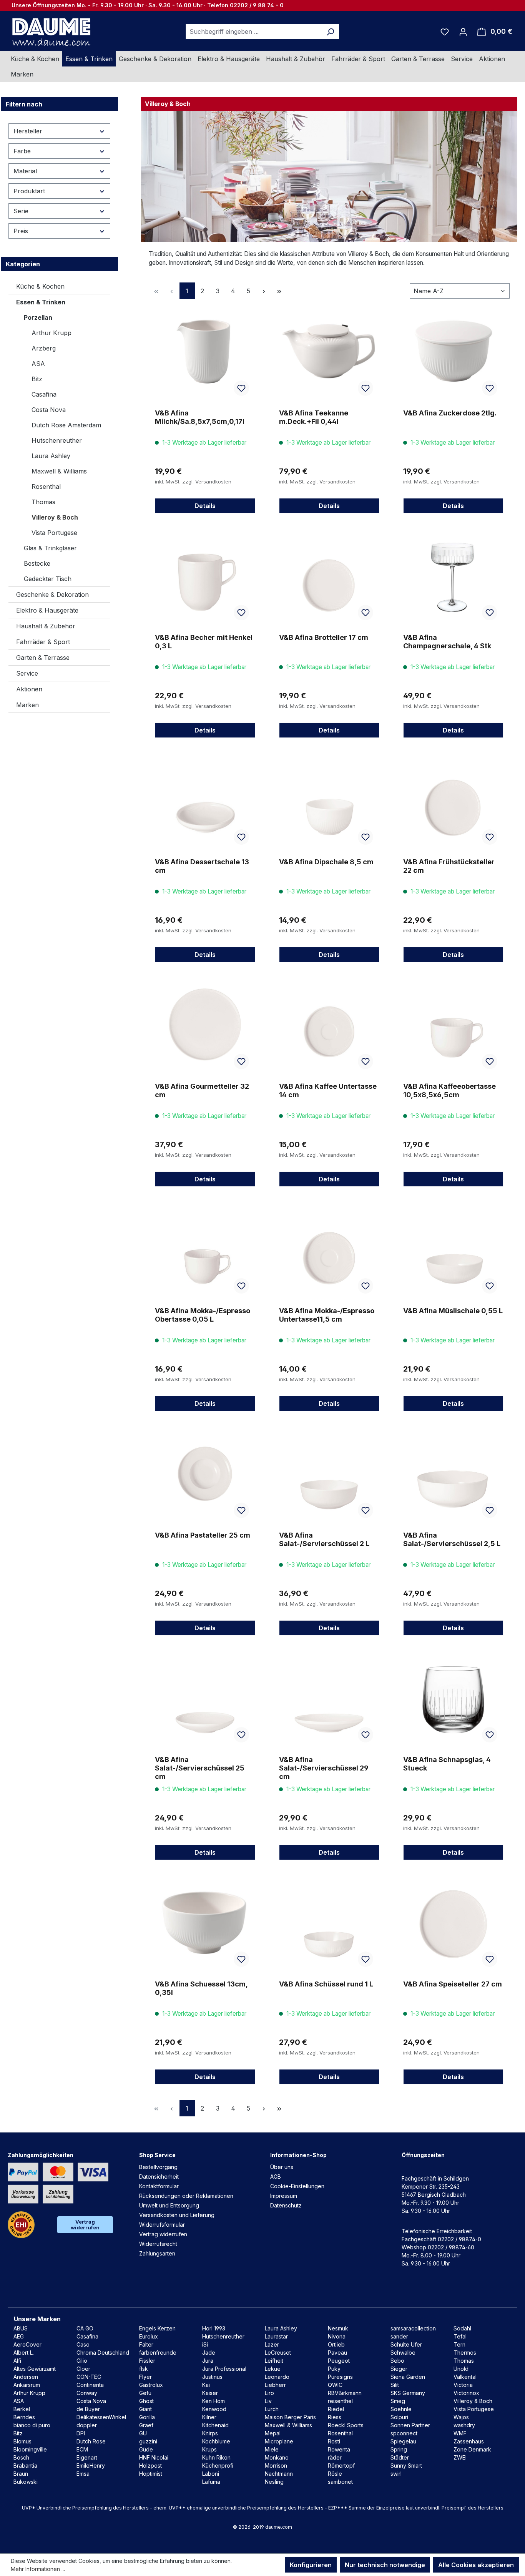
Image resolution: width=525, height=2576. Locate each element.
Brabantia (25, 2466)
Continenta (90, 2385)
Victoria (463, 2385)
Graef (146, 2425)
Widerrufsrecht (158, 2244)
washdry (464, 2425)
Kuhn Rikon (216, 2457)
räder (335, 2457)
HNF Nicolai (154, 2457)
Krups (209, 2449)
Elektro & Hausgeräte (47, 610)
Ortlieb (336, 2344)
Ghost (146, 2401)
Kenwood (214, 2409)
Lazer (272, 2344)
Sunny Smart (406, 2466)
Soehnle (401, 2409)
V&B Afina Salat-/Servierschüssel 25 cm (200, 1768)
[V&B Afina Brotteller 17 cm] (329, 576)
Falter (146, 2344)
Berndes (24, 2417)
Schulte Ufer (406, 2344)
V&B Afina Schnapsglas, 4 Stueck (447, 1764)
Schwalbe (403, 2353)
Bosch (21, 2457)
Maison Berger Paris (290, 2417)
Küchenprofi (218, 2466)
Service (27, 673)
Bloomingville (30, 2449)
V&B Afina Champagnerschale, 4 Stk (447, 642)
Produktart (29, 191)
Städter (400, 2457)
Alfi (17, 2361)
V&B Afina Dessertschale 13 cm (202, 866)
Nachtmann (279, 2474)
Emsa (83, 2474)
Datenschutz (286, 2205)
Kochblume (216, 2441)
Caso (83, 2344)
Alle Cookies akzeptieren (476, 2565)
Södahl (462, 2328)
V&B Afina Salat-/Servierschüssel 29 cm (324, 1768)
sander (399, 2336)
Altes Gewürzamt (35, 2369)
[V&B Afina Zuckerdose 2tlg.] (453, 351)
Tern (459, 2344)
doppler (87, 2425)
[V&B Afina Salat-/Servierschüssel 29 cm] (329, 1698)
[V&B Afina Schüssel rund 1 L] (329, 1922)
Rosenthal (46, 487)
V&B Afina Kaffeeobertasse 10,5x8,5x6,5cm (449, 1090)
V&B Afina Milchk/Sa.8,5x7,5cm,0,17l (200, 417)
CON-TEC (89, 2377)
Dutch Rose (91, 2441)
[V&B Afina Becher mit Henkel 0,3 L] (205, 576)
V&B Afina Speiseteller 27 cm (453, 1984)
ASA (38, 364)
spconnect (404, 2433)
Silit (395, 2385)
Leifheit (274, 2361)
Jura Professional (224, 2369)
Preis (21, 231)
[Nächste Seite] (264, 291)
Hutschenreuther (57, 440)
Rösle (335, 2474)
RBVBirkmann (345, 2393)
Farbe (22, 151)
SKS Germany (408, 2393)
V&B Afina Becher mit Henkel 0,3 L (204, 642)
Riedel (336, 2409)
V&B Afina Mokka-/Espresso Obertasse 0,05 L (203, 1315)
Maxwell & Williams (59, 471)
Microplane (279, 2441)
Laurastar (276, 2336)
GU (143, 2433)
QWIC (335, 2385)
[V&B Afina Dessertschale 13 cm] (205, 800)
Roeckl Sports (346, 2425)
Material (25, 171)
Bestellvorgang (158, 2167)
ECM (82, 2449)
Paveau (337, 2353)
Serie (21, 211)
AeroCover (27, 2344)
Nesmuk (338, 2328)
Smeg (398, 2401)
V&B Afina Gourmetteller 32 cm (202, 1090)
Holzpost (150, 2466)
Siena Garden (408, 2377)
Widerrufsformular (162, 2225)
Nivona (337, 2336)
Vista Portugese (54, 533)
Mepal (273, 2433)
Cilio (82, 2361)
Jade (209, 2353)
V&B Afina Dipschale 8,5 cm (326, 862)
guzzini (148, 2441)
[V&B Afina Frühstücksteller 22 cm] (453, 800)
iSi (205, 2344)
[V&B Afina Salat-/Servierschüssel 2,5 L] (453, 1473)
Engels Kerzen (157, 2328)
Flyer (145, 2377)
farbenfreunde (158, 2353)
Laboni (211, 2474)
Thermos (465, 2353)
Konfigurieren (311, 2565)
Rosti (334, 2441)
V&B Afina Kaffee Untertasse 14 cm (328, 1090)
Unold (461, 2369)
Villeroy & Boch (55, 517)
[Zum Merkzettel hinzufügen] (241, 388)
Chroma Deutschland (103, 2353)
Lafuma (211, 2482)
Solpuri (399, 2417)
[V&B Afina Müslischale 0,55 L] (453, 1249)
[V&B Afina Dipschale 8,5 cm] (329, 800)
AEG (19, 2336)
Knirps (210, 2433)
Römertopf (341, 2466)
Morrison (276, 2466)
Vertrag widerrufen (85, 2225)
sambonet (340, 2482)
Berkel (22, 2409)
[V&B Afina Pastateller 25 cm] (205, 1473)
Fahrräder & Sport (43, 642)
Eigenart (87, 2457)
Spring (399, 2449)
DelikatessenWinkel (101, 2417)
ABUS (21, 2328)
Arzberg (44, 348)
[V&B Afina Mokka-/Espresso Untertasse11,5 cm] (329, 1249)
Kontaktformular (159, 2186)
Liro (269, 2393)
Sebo (397, 2361)
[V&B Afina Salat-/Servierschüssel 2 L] (329, 1473)
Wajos (461, 2417)
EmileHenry (91, 2466)
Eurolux (149, 2336)
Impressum (284, 2196)
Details (205, 506)
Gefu (145, 2393)
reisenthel (340, 2401)
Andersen (26, 2377)
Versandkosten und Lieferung (177, 2215)
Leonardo (277, 2377)
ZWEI (460, 2457)
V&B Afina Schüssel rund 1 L (326, 1984)
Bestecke (37, 563)
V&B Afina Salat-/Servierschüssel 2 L (324, 1539)
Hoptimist (151, 2474)
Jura (208, 2361)
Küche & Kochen (40, 286)
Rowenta (339, 2449)
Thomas (43, 502)
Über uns (282, 2167)
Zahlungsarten (157, 2253)
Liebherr (275, 2385)
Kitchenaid (215, 2425)
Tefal (460, 2336)
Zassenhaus (469, 2441)
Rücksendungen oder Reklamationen (186, 2196)
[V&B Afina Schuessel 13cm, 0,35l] (205, 1922)
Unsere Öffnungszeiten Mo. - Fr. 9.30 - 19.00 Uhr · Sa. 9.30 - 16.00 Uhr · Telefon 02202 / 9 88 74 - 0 (148, 5)
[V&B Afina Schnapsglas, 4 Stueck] (453, 1698)
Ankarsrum (27, 2385)
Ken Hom (213, 2401)
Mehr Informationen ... (38, 2569)
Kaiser (210, 2393)
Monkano (277, 2457)
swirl (396, 2474)
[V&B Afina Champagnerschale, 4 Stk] (453, 576)
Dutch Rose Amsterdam (66, 425)
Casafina (44, 394)
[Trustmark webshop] (21, 2225)
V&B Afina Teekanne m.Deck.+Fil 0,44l (314, 417)
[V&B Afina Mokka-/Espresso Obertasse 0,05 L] (205, 1249)
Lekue (273, 2369)
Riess (335, 2417)
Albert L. (24, 2353)
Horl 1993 (214, 2328)
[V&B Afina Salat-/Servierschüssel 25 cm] (205, 1698)
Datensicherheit (159, 2177)
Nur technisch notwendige (385, 2565)
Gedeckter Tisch (48, 579)
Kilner (209, 2417)
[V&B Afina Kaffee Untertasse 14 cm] (329, 1025)
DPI (81, 2433)
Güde (146, 2449)
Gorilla (147, 2417)
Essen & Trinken (41, 302)
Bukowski (26, 2482)
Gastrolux (151, 2385)
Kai (206, 2385)
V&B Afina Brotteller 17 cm (324, 637)
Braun (21, 2474)
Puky (334, 2369)
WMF (460, 2433)
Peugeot (339, 2361)
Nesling (274, 2482)
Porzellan (38, 317)
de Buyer (88, 2409)
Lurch (272, 2409)
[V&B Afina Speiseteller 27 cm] (453, 1922)
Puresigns (340, 2377)
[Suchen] (330, 32)
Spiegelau (403, 2441)
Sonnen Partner (410, 2425)
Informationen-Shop (298, 2155)
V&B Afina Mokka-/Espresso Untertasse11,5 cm (327, 1315)
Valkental (465, 2377)
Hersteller (28, 131)
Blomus (22, 2441)
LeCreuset (278, 2353)
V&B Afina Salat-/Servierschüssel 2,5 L (452, 1539)
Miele (272, 2449)
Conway (87, 2393)
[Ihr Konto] (463, 32)
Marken (27, 705)
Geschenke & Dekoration (52, 595)
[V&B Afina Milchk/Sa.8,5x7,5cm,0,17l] (205, 351)
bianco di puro (32, 2425)
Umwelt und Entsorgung (169, 2205)
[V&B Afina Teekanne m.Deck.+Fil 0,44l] (329, 351)
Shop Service (157, 2155)
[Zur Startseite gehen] (50, 32)
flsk (144, 2369)
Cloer (83, 2369)
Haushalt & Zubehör (46, 626)
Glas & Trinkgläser (50, 548)
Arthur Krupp (52, 333)
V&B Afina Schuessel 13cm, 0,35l (201, 1988)
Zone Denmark (472, 2449)
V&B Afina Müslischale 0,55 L (453, 1311)
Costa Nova (49, 410)
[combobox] (254, 32)
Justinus (212, 2377)
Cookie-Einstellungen (297, 2186)
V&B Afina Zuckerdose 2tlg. (450, 413)
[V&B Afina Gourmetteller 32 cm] (205, 1025)
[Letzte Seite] (279, 291)
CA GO (85, 2328)
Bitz (37, 379)
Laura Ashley (51, 456)
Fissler (147, 2361)
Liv (268, 2401)
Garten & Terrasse (43, 658)
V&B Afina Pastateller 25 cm (203, 1535)
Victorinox (466, 2393)
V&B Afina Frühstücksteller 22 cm (449, 866)
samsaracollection (413, 2328)
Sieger (399, 2369)
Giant (145, 2409)
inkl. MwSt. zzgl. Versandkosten (193, 482)
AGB (276, 2177)
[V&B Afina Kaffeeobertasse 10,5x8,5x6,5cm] (453, 1025)
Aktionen (29, 689)
